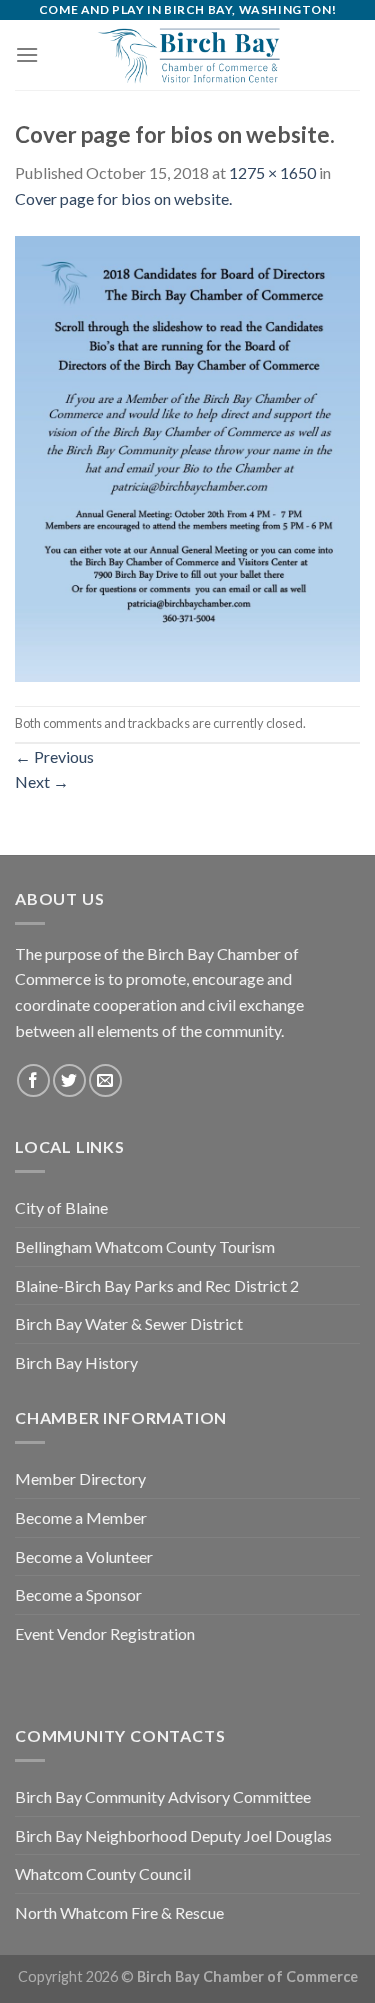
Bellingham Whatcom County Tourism (145, 1246)
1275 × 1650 (272, 172)
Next (42, 781)
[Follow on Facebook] (33, 1080)
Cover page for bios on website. (123, 198)
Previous (54, 756)
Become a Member (81, 1517)
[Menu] (27, 54)
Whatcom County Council (103, 1873)
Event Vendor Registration (105, 1633)
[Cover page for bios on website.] (187, 456)
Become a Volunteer (84, 1556)
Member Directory (80, 1478)
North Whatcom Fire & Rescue (119, 1912)
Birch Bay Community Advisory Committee (163, 1796)
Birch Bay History (76, 1362)
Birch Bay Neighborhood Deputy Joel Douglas (173, 1835)
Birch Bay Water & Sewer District (129, 1323)
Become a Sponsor (78, 1594)
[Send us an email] (105, 1080)
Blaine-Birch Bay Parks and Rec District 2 (157, 1285)
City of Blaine (61, 1207)
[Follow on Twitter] (69, 1080)
